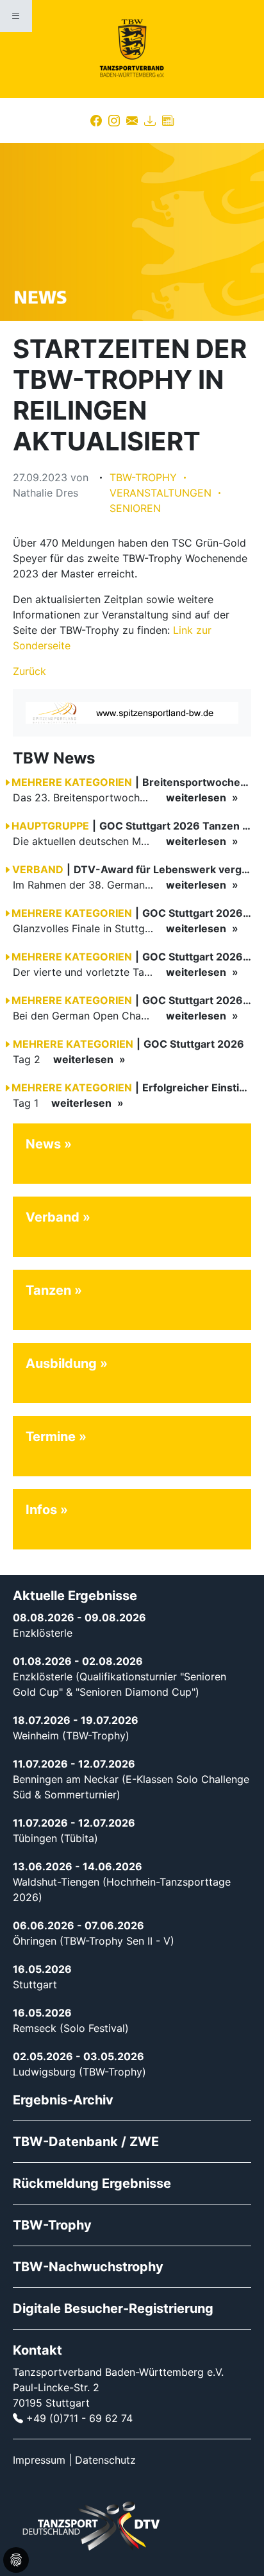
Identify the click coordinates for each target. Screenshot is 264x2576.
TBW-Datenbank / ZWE (86, 2142)
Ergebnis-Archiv (63, 2100)
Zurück (29, 671)
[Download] (150, 121)
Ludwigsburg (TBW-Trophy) (79, 2072)
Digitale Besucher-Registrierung (113, 2308)
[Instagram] (114, 121)
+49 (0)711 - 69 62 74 (79, 2418)
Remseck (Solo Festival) (71, 2028)
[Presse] (168, 121)
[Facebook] (96, 121)
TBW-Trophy (52, 2225)
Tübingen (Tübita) (55, 1838)
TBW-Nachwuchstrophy (88, 2267)
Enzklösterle (43, 1633)
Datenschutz (105, 2460)
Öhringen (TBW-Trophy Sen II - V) (94, 1941)
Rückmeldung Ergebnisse (92, 2183)
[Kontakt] (132, 121)
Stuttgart (35, 1984)
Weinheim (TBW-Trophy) (71, 1736)
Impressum (39, 2460)
